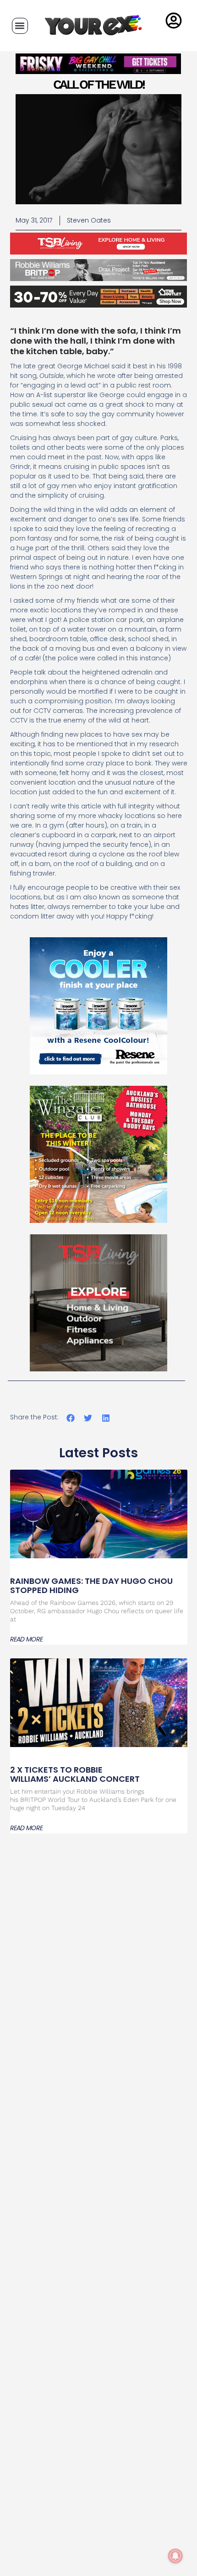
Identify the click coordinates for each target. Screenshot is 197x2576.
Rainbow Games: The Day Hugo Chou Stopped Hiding (91, 1585)
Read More (27, 1639)
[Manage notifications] (175, 2556)
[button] (20, 26)
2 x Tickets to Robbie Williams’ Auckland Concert (76, 1774)
